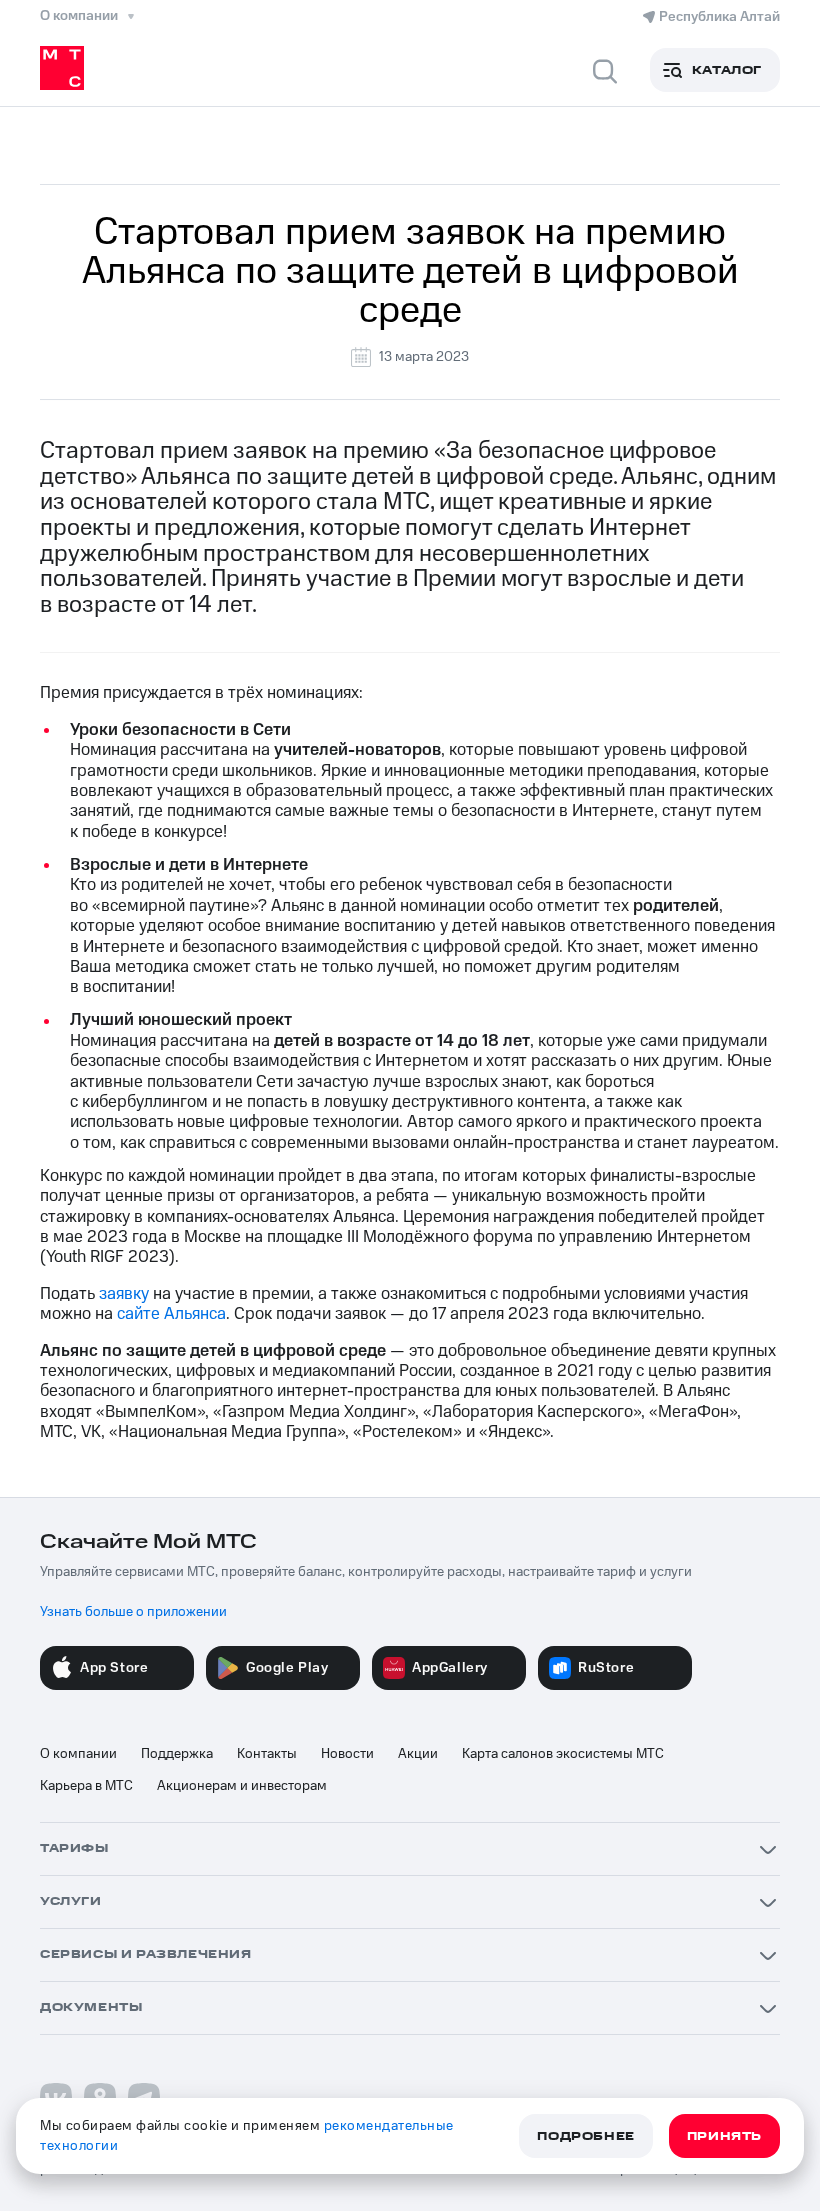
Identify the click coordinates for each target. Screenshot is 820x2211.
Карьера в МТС (86, 1786)
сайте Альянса (171, 1314)
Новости (347, 1754)
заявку (124, 1294)
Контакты (267, 1754)
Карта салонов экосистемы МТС (563, 1754)
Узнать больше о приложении (133, 1612)
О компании (78, 1754)
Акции (418, 1754)
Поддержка (177, 1754)
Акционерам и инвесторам (242, 1786)
